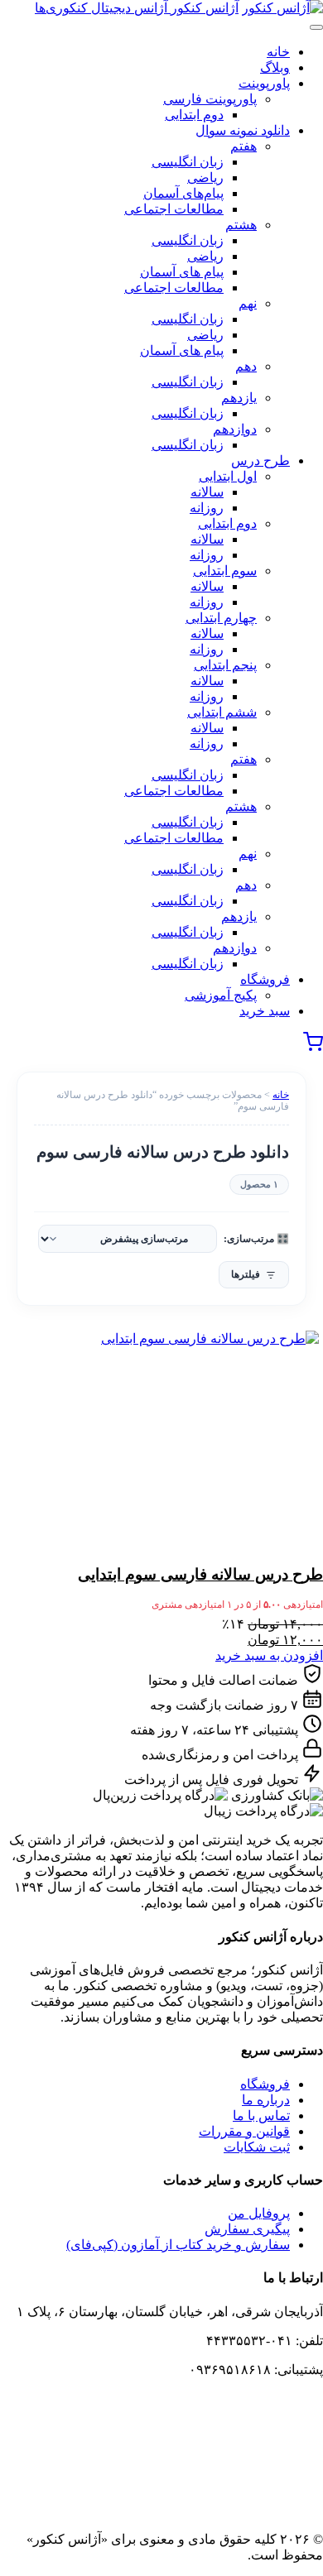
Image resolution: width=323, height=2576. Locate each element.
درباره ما (266, 2100)
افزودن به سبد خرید (269, 1655)
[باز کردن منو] (316, 27)
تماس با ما (261, 2115)
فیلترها (246, 1274)
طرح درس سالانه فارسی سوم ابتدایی (200, 1574)
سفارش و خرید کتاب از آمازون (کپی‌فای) (178, 2245)
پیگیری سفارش (247, 2229)
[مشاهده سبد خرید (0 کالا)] (313, 1047)
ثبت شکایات (257, 2147)
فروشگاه (265, 2084)
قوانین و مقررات (244, 2131)
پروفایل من (259, 2213)
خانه (281, 1095)
